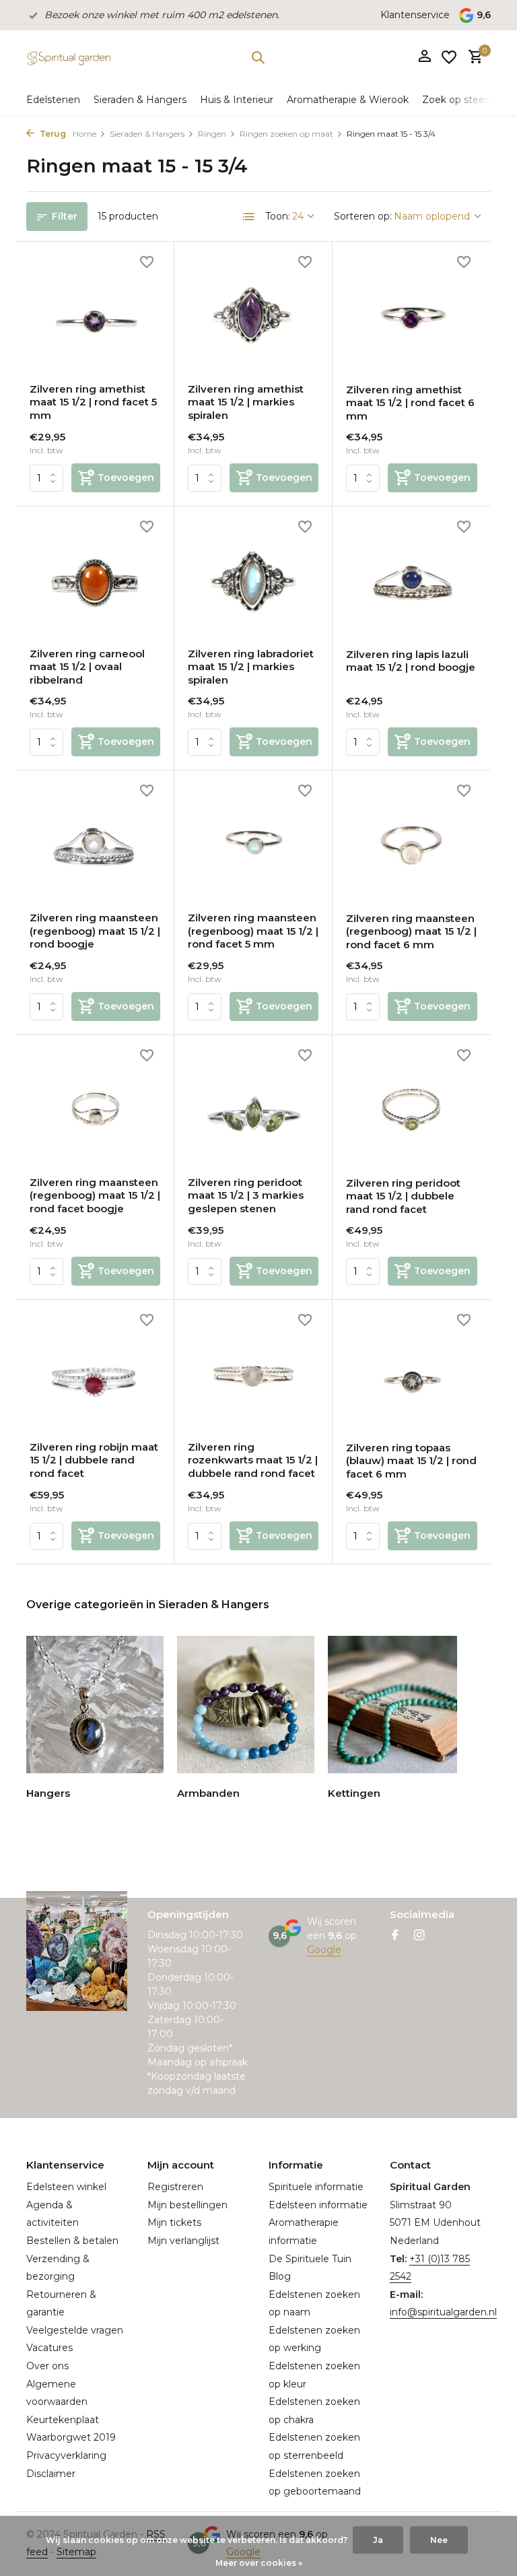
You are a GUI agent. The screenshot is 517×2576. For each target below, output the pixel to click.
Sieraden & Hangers (140, 100)
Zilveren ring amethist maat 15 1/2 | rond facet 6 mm (410, 403)
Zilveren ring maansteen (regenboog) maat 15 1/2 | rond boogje (95, 931)
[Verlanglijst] (449, 57)
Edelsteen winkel (66, 2187)
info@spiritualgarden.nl (443, 2312)
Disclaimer (51, 2474)
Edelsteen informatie (318, 2205)
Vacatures (49, 2348)
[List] (249, 217)
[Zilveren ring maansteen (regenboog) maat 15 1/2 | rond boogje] (95, 843)
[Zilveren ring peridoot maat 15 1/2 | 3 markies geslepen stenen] (253, 1107)
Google (324, 1950)
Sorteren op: (363, 216)
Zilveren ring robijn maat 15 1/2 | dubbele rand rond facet (94, 1460)
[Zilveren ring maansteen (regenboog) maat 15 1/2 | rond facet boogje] (95, 1107)
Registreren (175, 2187)
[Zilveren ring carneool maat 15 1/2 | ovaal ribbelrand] (95, 579)
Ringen (212, 134)
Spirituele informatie (316, 2187)
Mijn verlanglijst (183, 2241)
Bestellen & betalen (72, 2241)
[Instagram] (419, 1936)
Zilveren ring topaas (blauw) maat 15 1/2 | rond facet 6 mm (411, 1461)
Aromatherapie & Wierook (348, 100)
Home (84, 134)
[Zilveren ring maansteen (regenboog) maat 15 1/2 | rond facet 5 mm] (253, 843)
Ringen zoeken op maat (286, 134)
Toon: (278, 216)
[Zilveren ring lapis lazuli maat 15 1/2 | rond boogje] (412, 579)
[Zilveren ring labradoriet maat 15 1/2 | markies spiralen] (253, 579)
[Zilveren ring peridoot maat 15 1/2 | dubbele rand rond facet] (412, 1107)
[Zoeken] (258, 57)
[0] (472, 58)
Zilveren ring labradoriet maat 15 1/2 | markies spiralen (251, 667)
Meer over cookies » (259, 2563)
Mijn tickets (174, 2222)
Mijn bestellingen (187, 2205)
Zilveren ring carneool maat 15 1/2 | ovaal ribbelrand (87, 667)
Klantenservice (415, 15)
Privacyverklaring (66, 2455)
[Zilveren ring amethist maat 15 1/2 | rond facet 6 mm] (412, 314)
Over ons (47, 2366)
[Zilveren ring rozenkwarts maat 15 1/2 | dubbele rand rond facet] (253, 1372)
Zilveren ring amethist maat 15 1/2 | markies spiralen (246, 402)
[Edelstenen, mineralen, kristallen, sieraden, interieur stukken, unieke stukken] (68, 57)
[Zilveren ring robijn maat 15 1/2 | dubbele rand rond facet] (95, 1372)
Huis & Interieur (237, 100)
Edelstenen (53, 100)
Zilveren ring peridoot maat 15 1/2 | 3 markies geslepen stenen (246, 1195)
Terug (52, 134)
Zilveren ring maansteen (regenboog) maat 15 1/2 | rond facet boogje (95, 1195)
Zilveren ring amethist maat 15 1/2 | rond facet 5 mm (93, 402)
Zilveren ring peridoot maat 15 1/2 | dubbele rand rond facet (403, 1196)
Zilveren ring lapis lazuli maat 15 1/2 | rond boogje (411, 661)
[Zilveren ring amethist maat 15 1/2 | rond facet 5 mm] (95, 314)
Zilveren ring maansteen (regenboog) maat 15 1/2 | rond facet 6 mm (411, 931)
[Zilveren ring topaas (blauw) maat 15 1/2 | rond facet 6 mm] (412, 1372)
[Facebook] (395, 1936)
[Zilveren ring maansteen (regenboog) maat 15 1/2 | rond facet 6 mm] (412, 843)
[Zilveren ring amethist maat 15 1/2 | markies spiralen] (253, 314)
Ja (378, 2540)
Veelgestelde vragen (75, 2330)
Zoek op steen (456, 100)
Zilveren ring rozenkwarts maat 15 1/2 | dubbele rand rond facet (253, 1460)
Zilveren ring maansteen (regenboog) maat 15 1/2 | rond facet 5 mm (253, 931)
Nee (439, 2540)
